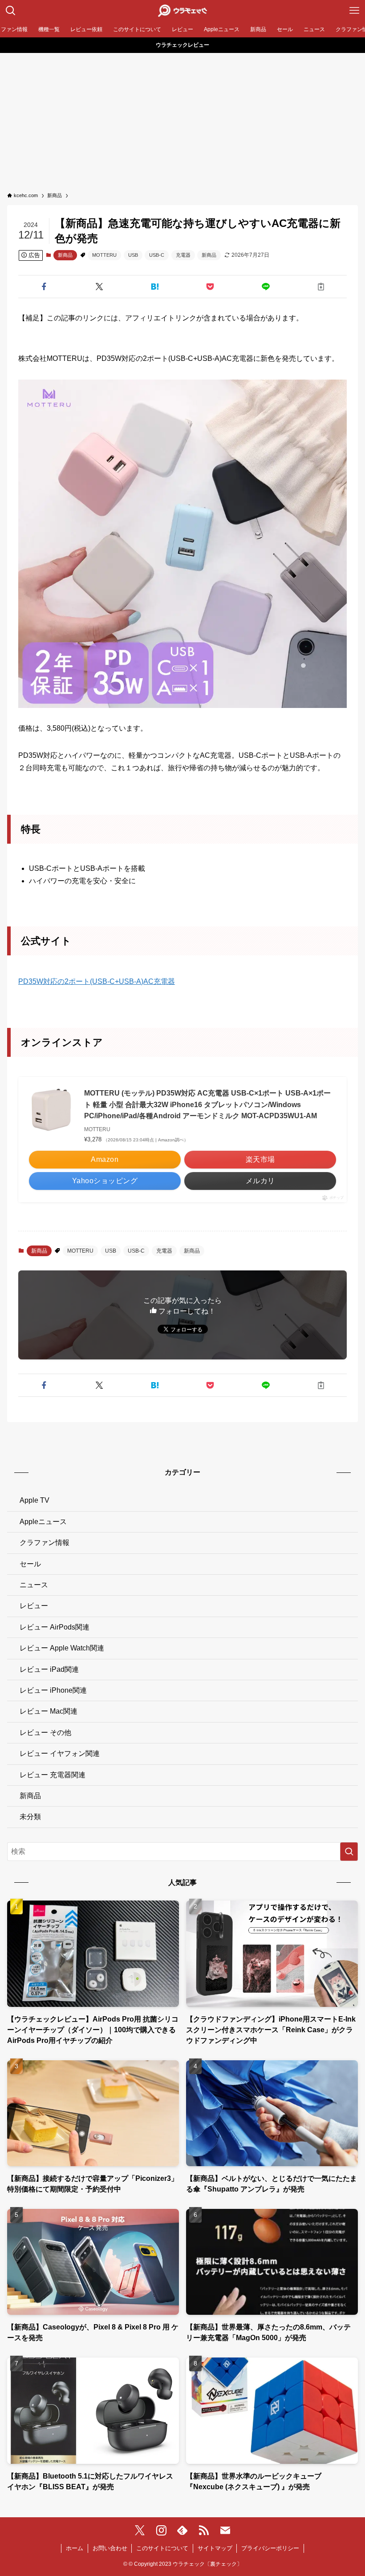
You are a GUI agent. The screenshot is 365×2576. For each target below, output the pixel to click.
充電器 (183, 255)
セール (30, 1564)
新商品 (65, 255)
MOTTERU (104, 255)
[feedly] (182, 2531)
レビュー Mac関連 (49, 1711)
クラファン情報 (45, 1543)
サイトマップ (215, 2548)
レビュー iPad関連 (49, 1669)
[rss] (204, 2531)
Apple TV (34, 1500)
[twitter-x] (140, 2531)
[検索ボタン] (11, 11)
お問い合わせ (110, 2548)
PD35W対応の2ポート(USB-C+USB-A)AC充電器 (97, 981)
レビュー (34, 1606)
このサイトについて (162, 2548)
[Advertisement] (182, 120)
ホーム (75, 2548)
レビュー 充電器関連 (53, 1775)
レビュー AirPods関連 (55, 1627)
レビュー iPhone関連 (53, 1690)
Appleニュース (43, 1522)
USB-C (157, 255)
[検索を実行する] (349, 1852)
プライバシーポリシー (270, 2548)
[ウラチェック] (182, 11)
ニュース (34, 1585)
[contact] (225, 2531)
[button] (44, 287)
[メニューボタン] (354, 11)
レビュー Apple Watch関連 (62, 1648)
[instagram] (161, 2531)
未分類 (30, 1817)
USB (133, 255)
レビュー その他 (45, 1733)
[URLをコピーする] (321, 287)
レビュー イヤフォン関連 (60, 1753)
